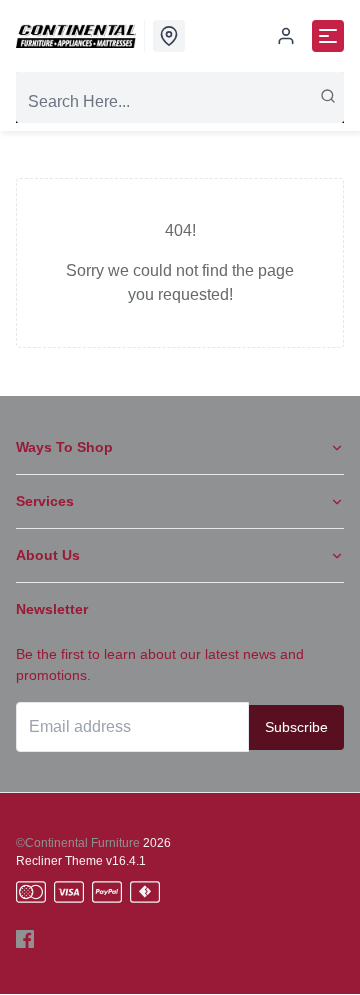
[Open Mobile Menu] (328, 36)
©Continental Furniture (78, 843)
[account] (286, 36)
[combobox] (180, 102)
